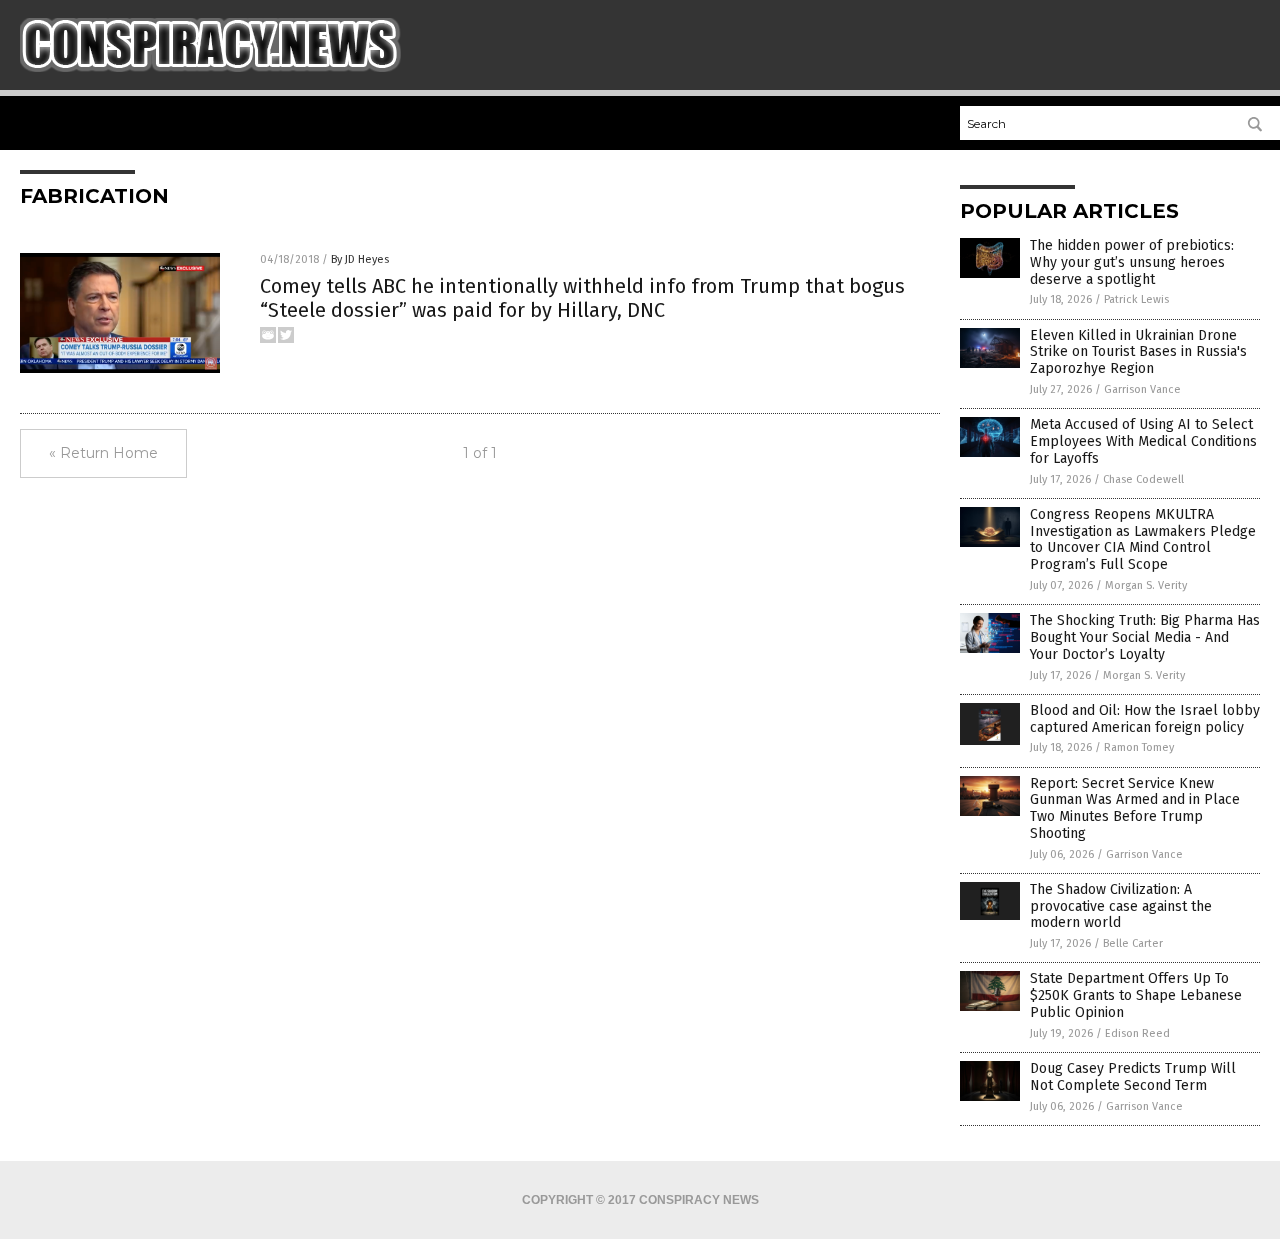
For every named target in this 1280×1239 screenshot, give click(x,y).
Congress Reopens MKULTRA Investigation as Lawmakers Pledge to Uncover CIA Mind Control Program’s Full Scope (1143, 539)
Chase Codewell (1143, 479)
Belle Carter (1133, 943)
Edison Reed (1137, 1033)
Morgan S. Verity (1146, 585)
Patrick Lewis (1136, 299)
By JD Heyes (360, 259)
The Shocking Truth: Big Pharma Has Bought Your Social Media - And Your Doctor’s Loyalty (1145, 637)
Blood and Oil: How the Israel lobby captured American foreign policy (1145, 719)
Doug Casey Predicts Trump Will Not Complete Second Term (1133, 1077)
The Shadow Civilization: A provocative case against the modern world (1121, 906)
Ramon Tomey (1139, 747)
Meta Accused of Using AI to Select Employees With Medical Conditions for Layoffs (1143, 441)
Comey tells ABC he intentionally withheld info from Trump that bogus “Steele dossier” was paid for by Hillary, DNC (582, 298)
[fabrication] (210, 68)
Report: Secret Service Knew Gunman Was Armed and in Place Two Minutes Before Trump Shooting (1135, 808)
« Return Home (103, 453)
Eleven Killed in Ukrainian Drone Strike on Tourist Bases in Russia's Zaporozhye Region (1138, 352)
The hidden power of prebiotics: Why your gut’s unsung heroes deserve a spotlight (1132, 262)
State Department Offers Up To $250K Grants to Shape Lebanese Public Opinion (1136, 995)
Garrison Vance (1142, 389)
